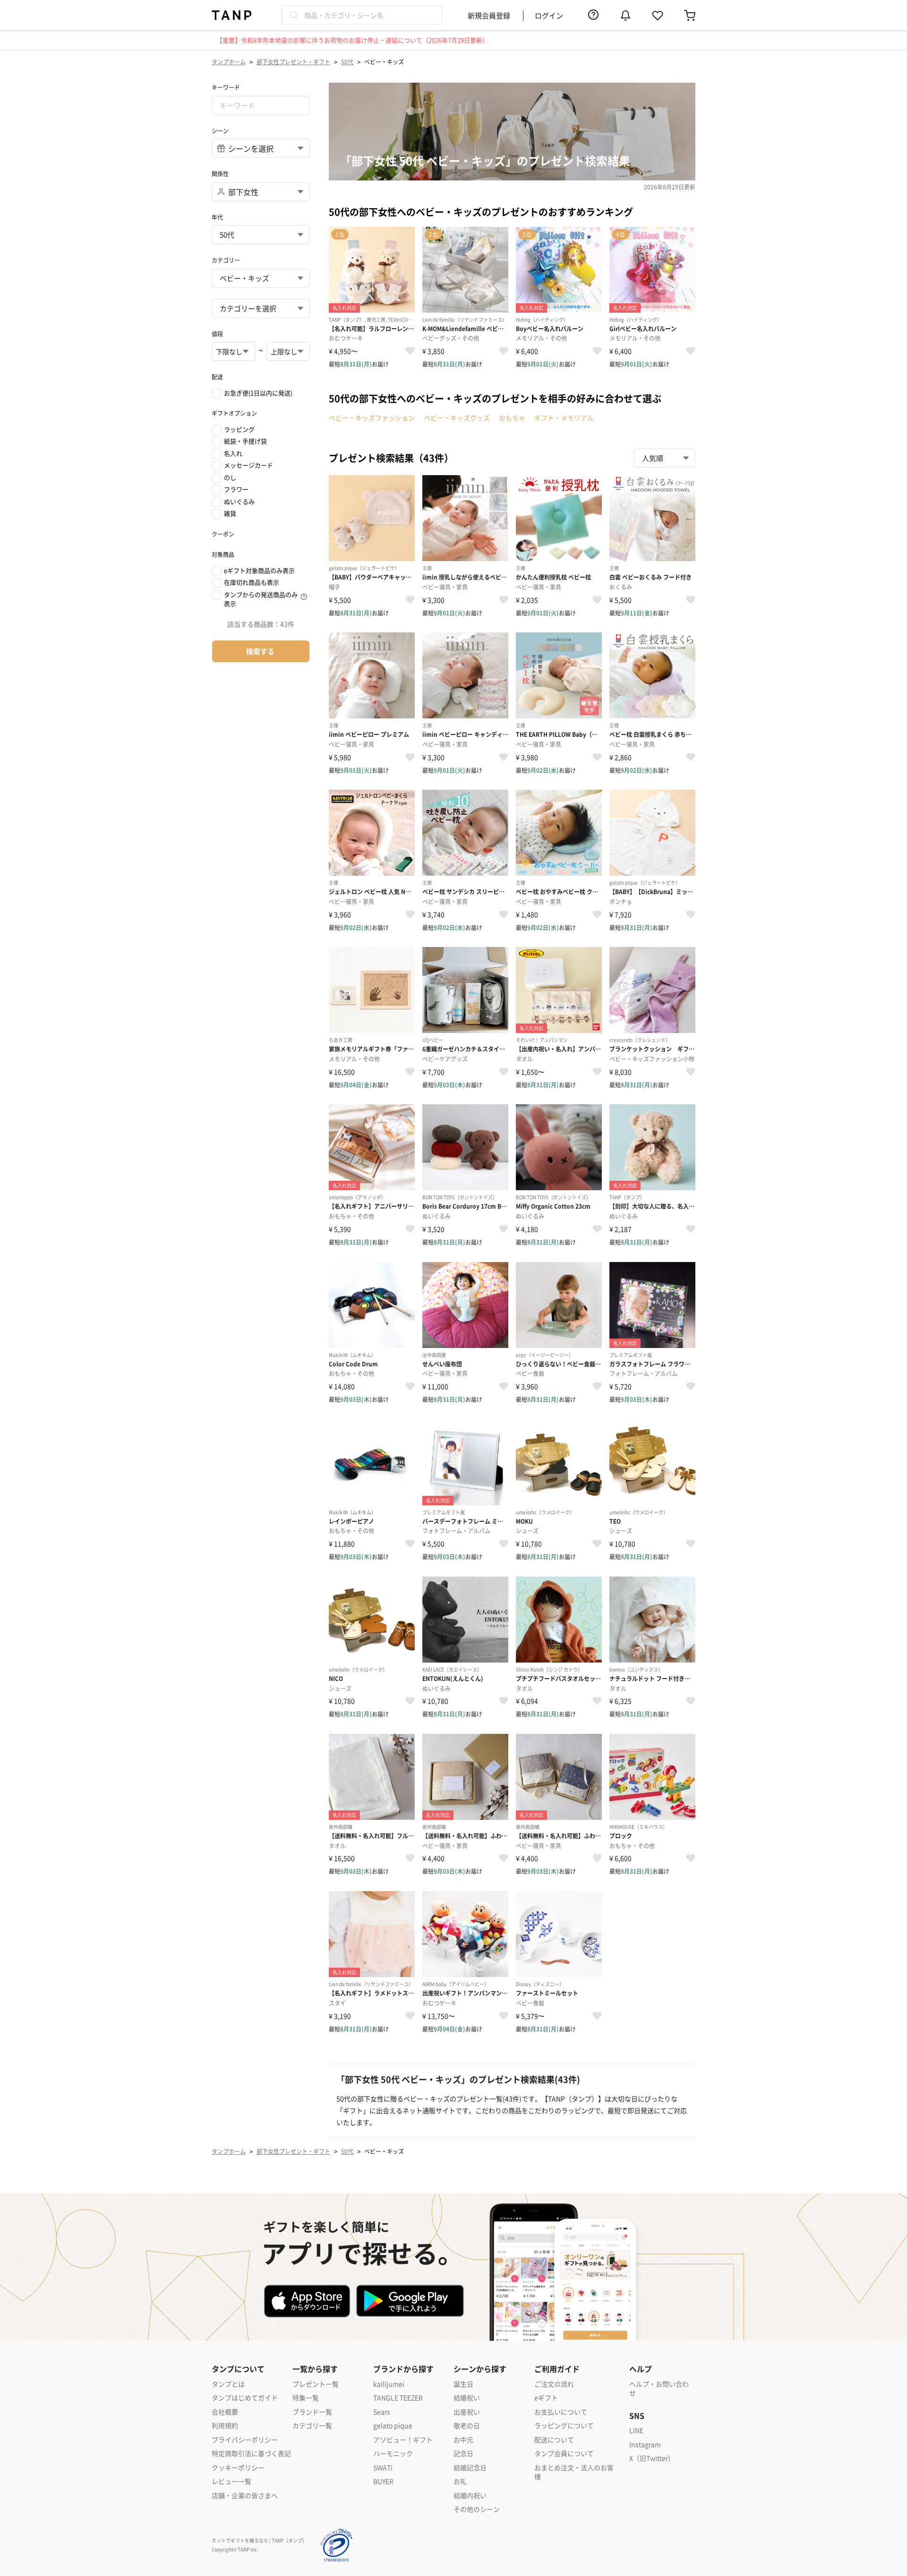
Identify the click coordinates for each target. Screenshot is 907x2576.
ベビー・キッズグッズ (457, 418)
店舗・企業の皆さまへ (245, 2495)
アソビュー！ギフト (403, 2440)
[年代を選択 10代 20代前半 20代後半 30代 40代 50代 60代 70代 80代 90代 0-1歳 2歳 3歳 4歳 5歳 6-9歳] (261, 235)
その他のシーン (477, 2509)
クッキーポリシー (238, 2468)
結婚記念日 (470, 2468)
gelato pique (393, 2426)
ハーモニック (393, 2453)
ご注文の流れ (554, 2384)
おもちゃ (512, 418)
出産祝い (467, 2412)
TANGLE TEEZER (398, 2398)
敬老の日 (467, 2426)
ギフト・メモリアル (564, 418)
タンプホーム (229, 62)
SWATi (383, 2468)
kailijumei (389, 2384)
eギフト (546, 2398)
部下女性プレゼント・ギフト (293, 62)
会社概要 (225, 2412)
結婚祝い (467, 2398)
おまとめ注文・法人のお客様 (574, 2472)
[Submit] (293, 15)
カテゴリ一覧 (312, 2426)
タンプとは (228, 2384)
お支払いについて (561, 2412)
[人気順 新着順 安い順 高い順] (665, 458)
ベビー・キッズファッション (372, 418)
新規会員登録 (489, 15)
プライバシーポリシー (245, 2440)
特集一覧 (306, 2398)
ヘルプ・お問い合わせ (659, 2389)
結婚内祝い (470, 2495)
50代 (347, 62)
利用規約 (225, 2426)
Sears (382, 2412)
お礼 (460, 2481)
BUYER (383, 2481)
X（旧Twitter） (652, 2458)
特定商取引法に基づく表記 (251, 2453)
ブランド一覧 (312, 2412)
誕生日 (463, 2384)
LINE (636, 2430)
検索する (260, 651)
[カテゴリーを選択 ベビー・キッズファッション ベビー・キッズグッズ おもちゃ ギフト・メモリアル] (261, 308)
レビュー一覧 (231, 2481)
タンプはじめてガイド (245, 2398)
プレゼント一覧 (316, 2384)
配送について (554, 2440)
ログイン (549, 15)
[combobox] (362, 15)
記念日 (463, 2453)
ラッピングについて (564, 2426)
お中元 (463, 2440)
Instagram (645, 2444)
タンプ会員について (564, 2453)
